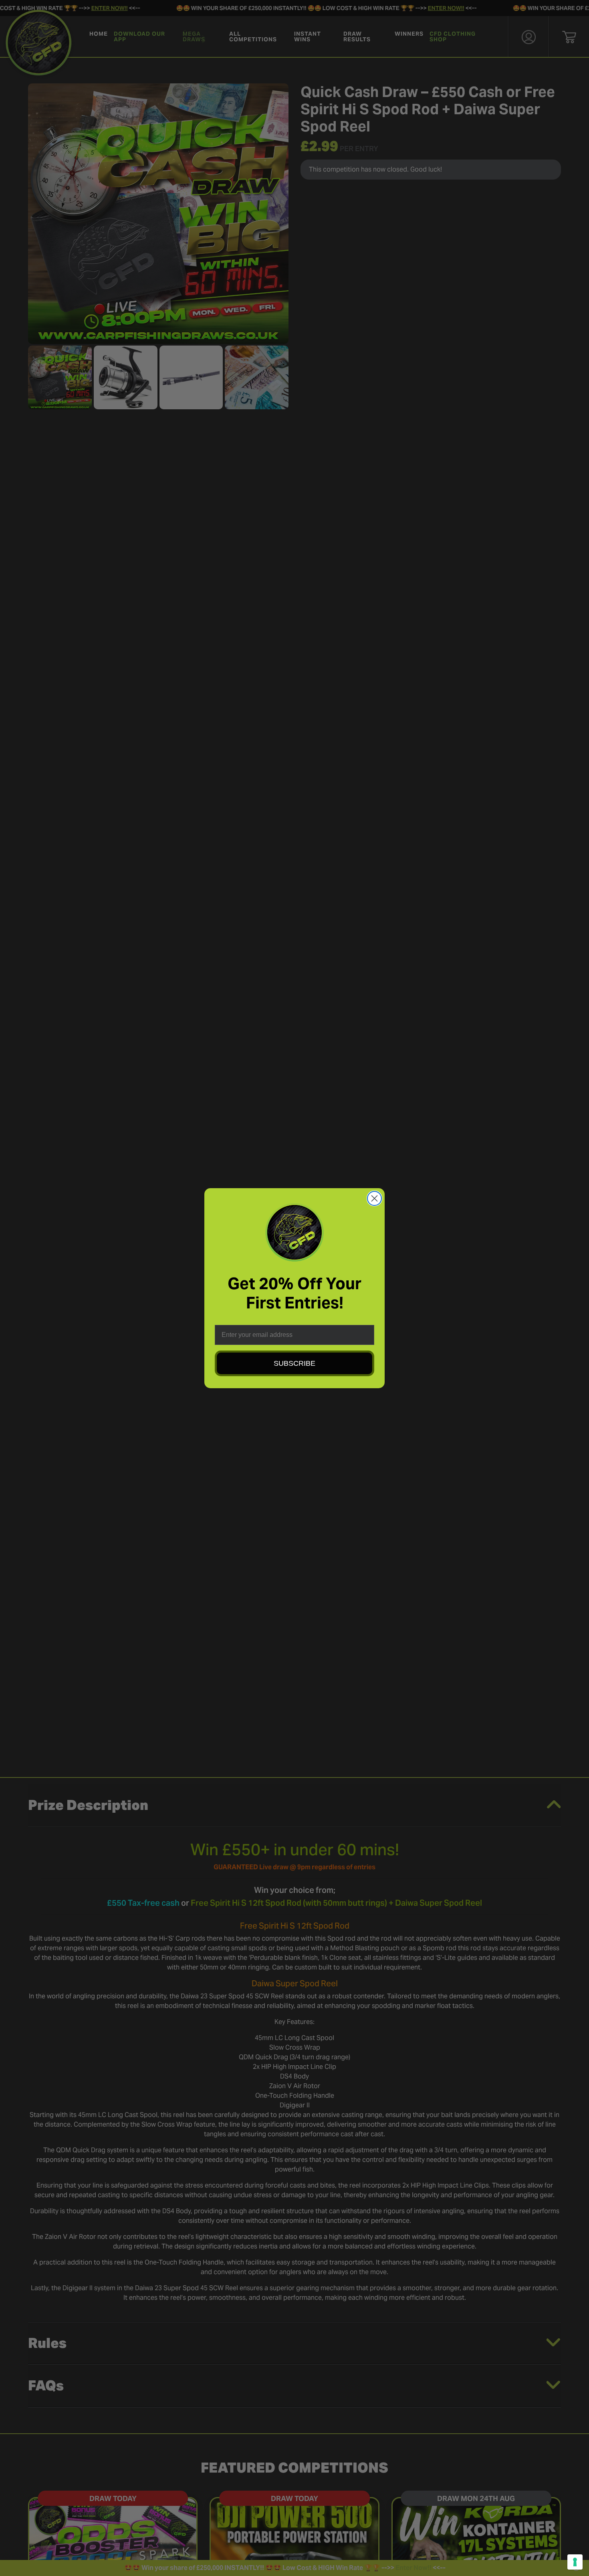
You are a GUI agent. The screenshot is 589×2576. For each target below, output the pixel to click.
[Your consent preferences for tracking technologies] (575, 2562)
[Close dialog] (374, 1198)
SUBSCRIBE (294, 1363)
